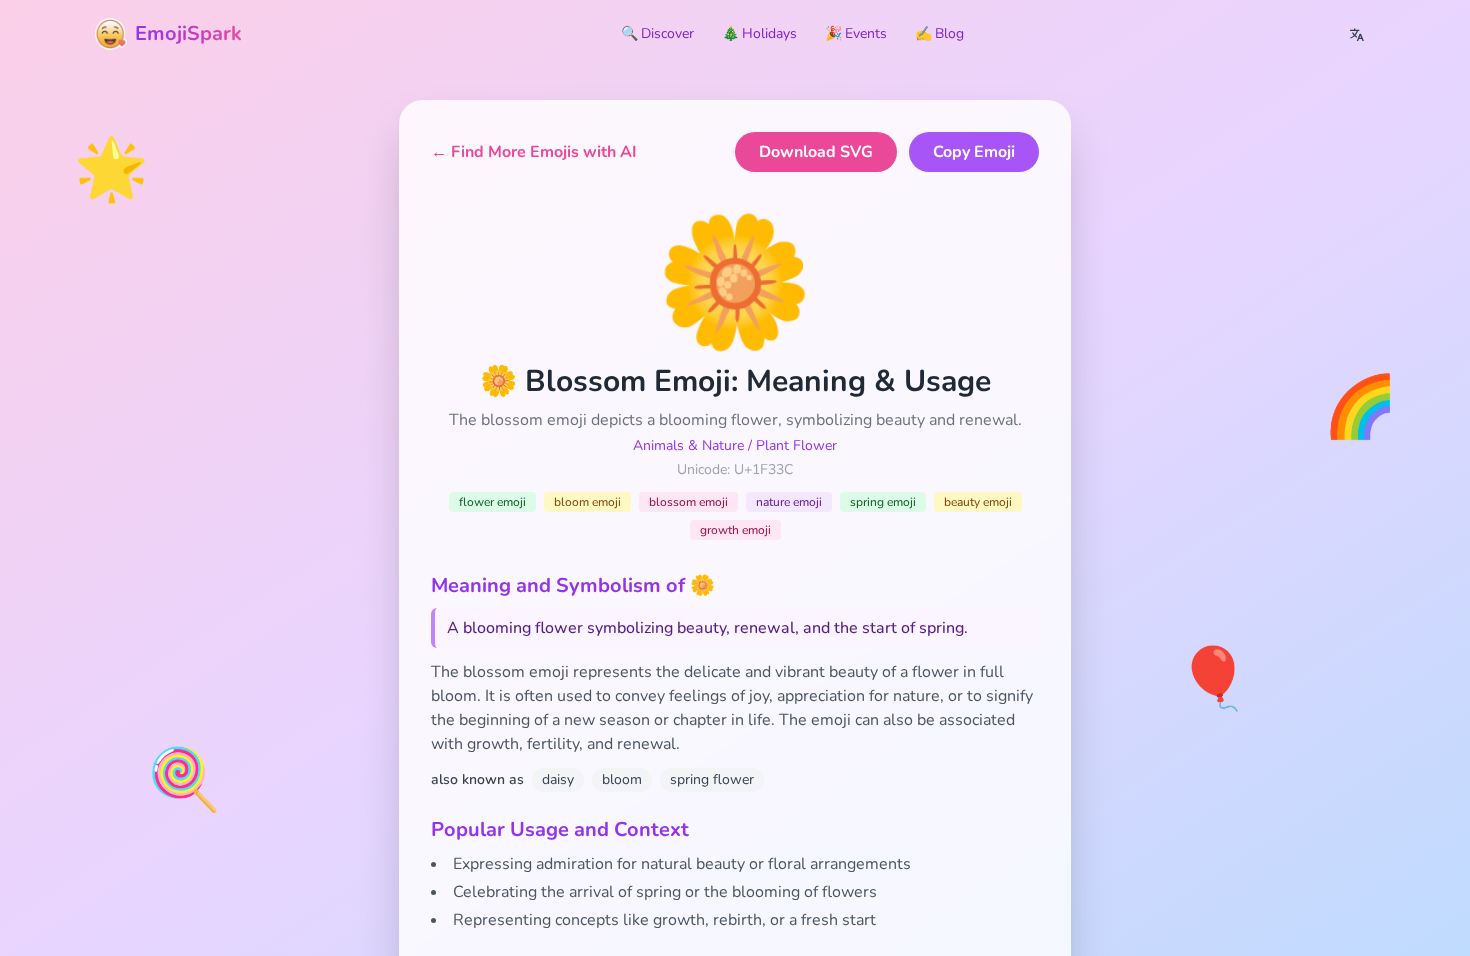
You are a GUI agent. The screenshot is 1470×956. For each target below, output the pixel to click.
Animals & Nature (688, 445)
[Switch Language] (1357, 34)
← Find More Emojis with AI (534, 152)
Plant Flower (796, 445)
